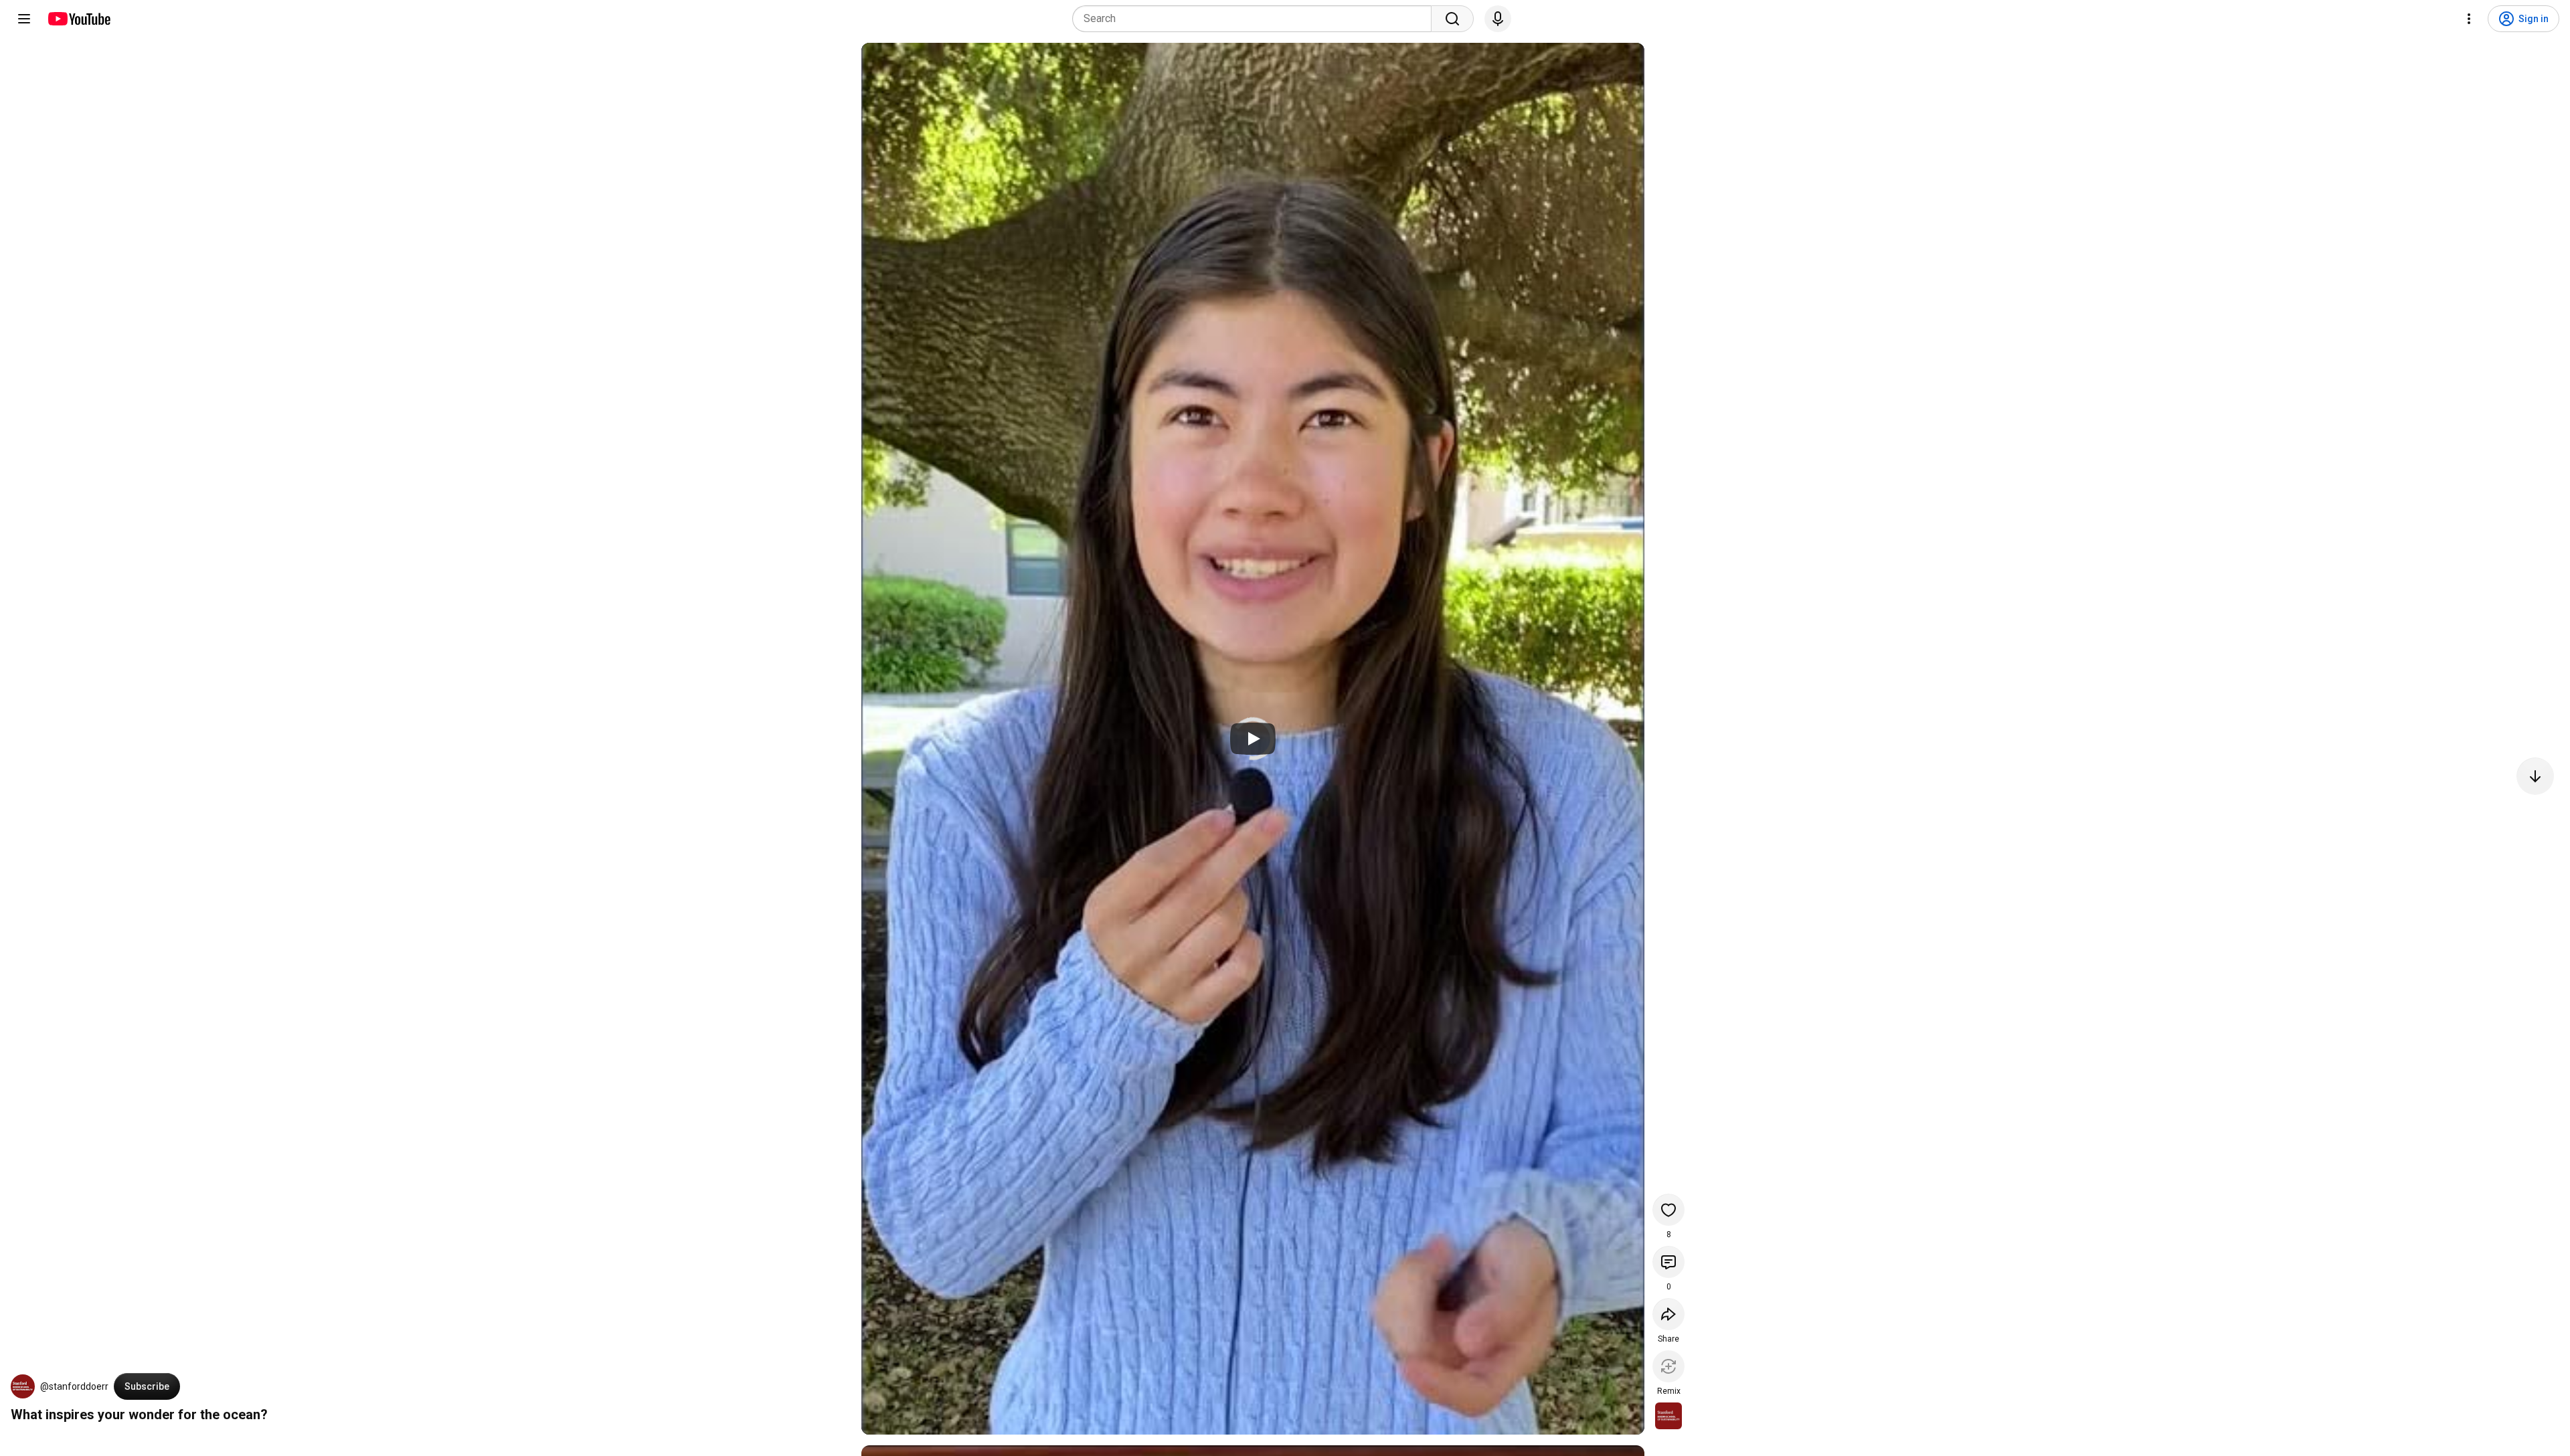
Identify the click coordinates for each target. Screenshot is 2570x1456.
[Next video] (2535, 776)
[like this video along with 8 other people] (1668, 1210)
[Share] (1668, 1314)
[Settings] (2469, 19)
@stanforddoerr (74, 1386)
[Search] (1452, 19)
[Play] (1253, 739)
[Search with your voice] (1498, 19)
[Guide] (24, 19)
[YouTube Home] (79, 19)
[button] (23, 1386)
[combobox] (1256, 19)
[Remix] (1668, 1366)
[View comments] (1668, 1262)
